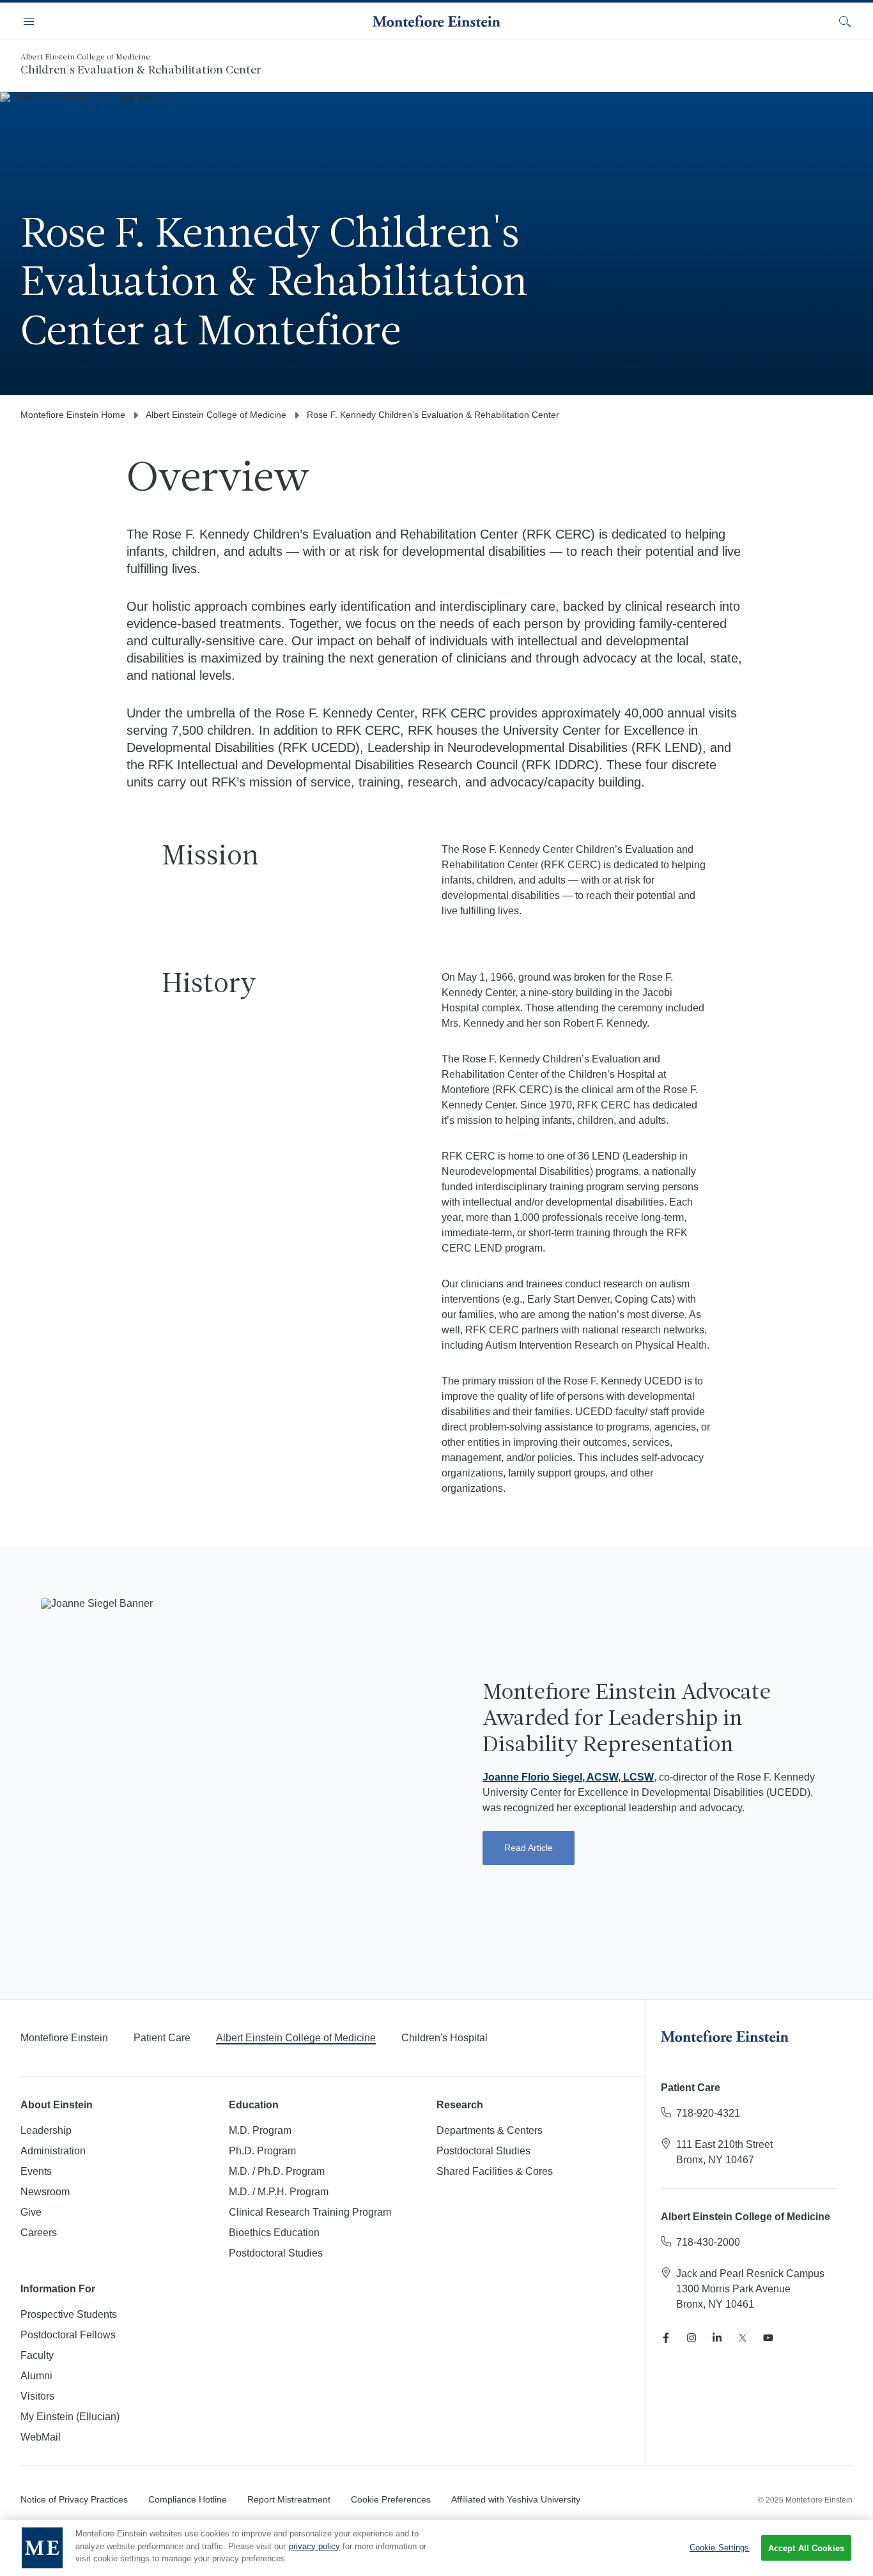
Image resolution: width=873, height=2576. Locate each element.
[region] (436, 2548)
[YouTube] (768, 2338)
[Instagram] (691, 2338)
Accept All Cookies (806, 2548)
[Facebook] (666, 2338)
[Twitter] (743, 2338)
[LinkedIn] (717, 2338)
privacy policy (314, 2546)
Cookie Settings (720, 2548)
